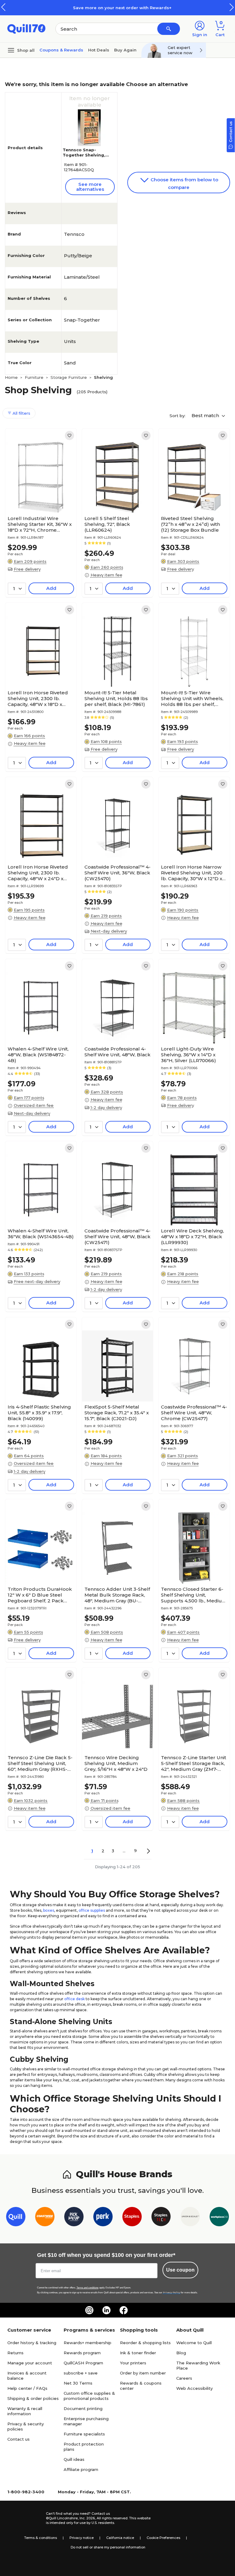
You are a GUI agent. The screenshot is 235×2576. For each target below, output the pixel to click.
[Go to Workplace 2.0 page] (219, 2218)
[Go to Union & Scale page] (190, 2218)
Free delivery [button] (27, 569)
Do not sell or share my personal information (108, 2547)
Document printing (83, 2408)
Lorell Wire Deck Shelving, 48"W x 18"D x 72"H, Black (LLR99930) (192, 1237)
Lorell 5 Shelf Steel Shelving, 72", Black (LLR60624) (107, 524)
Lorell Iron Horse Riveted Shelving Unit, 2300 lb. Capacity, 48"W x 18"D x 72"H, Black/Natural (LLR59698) (38, 698)
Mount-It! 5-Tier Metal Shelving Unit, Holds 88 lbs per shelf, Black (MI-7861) (116, 698)
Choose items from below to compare (184, 183)
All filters (21, 413)
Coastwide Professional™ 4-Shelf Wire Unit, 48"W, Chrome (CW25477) (194, 1413)
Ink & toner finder (138, 2353)
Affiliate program (81, 2469)
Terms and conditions (88, 2288)
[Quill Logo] (26, 28)
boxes (49, 1910)
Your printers (133, 2363)
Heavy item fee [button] (106, 575)
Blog (181, 2353)
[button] (232, 7)
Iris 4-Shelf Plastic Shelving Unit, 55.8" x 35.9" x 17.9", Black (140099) (39, 1413)
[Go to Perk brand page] (103, 2218)
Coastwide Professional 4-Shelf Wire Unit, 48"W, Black (117, 1052)
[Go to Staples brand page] (132, 2218)
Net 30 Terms (78, 2383)
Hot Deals (99, 50)
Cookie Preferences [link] (163, 2538)
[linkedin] (106, 2310)
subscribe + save (81, 2373)
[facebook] (124, 2310)
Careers (184, 2378)
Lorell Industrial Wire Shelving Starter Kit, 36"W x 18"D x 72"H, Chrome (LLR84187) (40, 524)
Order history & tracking (32, 2343)
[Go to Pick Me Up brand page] (74, 2218)
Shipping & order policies (33, 2398)
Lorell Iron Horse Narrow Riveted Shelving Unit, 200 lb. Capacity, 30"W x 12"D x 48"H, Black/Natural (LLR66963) (192, 873)
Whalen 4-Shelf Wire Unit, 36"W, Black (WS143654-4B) (41, 1234)
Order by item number (143, 2373)
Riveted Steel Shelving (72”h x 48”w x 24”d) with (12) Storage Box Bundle (190, 524)
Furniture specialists (84, 2434)
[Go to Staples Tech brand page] (161, 2218)
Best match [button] (206, 415)
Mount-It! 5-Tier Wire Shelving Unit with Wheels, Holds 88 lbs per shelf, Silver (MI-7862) (192, 698)
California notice (120, 2538)
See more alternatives (90, 187)
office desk (75, 1999)
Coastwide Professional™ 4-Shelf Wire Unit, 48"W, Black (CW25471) (117, 1237)
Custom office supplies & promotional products (89, 2396)
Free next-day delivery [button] (37, 1281)
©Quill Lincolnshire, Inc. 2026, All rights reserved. (87, 2518)
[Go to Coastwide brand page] (45, 2218)
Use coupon (180, 2270)
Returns (15, 2353)
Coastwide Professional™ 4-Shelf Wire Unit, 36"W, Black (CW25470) (117, 873)
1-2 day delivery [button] (106, 1107)
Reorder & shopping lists (145, 2343)
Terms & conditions (41, 2538)
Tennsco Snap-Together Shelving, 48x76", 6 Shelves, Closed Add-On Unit (85, 158)
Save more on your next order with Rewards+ (117, 8)
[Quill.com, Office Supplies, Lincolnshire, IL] (24, 2518)
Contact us (19, 2439)
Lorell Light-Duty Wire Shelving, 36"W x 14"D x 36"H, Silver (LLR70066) (188, 1055)
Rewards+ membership (88, 2343)
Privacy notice (82, 2538)
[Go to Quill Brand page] (16, 2218)
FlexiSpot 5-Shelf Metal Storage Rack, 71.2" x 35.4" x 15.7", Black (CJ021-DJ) (117, 1413)
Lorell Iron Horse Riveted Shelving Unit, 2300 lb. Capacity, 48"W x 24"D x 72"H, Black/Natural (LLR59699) (38, 873)
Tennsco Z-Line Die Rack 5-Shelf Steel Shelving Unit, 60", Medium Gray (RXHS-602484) (40, 1763)
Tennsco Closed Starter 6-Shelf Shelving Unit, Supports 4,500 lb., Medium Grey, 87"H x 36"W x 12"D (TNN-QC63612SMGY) (194, 1595)
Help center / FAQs (27, 2388)
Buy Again (125, 50)
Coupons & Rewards (61, 50)
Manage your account (30, 2363)
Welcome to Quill (194, 2343)
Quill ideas (74, 2459)
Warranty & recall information (25, 2411)
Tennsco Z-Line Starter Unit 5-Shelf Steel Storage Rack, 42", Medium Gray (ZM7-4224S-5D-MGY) (194, 1763)
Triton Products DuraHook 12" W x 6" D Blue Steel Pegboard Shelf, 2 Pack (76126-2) (40, 1595)
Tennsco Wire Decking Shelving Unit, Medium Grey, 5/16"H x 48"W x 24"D (116, 1763)
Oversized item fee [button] (34, 1105)
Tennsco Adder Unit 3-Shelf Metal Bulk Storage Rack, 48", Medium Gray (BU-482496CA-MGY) (117, 1595)
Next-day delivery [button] (109, 931)
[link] (69, 436)
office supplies (92, 1910)
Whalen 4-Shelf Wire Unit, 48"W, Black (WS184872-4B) (38, 1055)
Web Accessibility (194, 2388)
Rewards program (82, 2353)
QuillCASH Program (83, 2363)
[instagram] (89, 2310)
